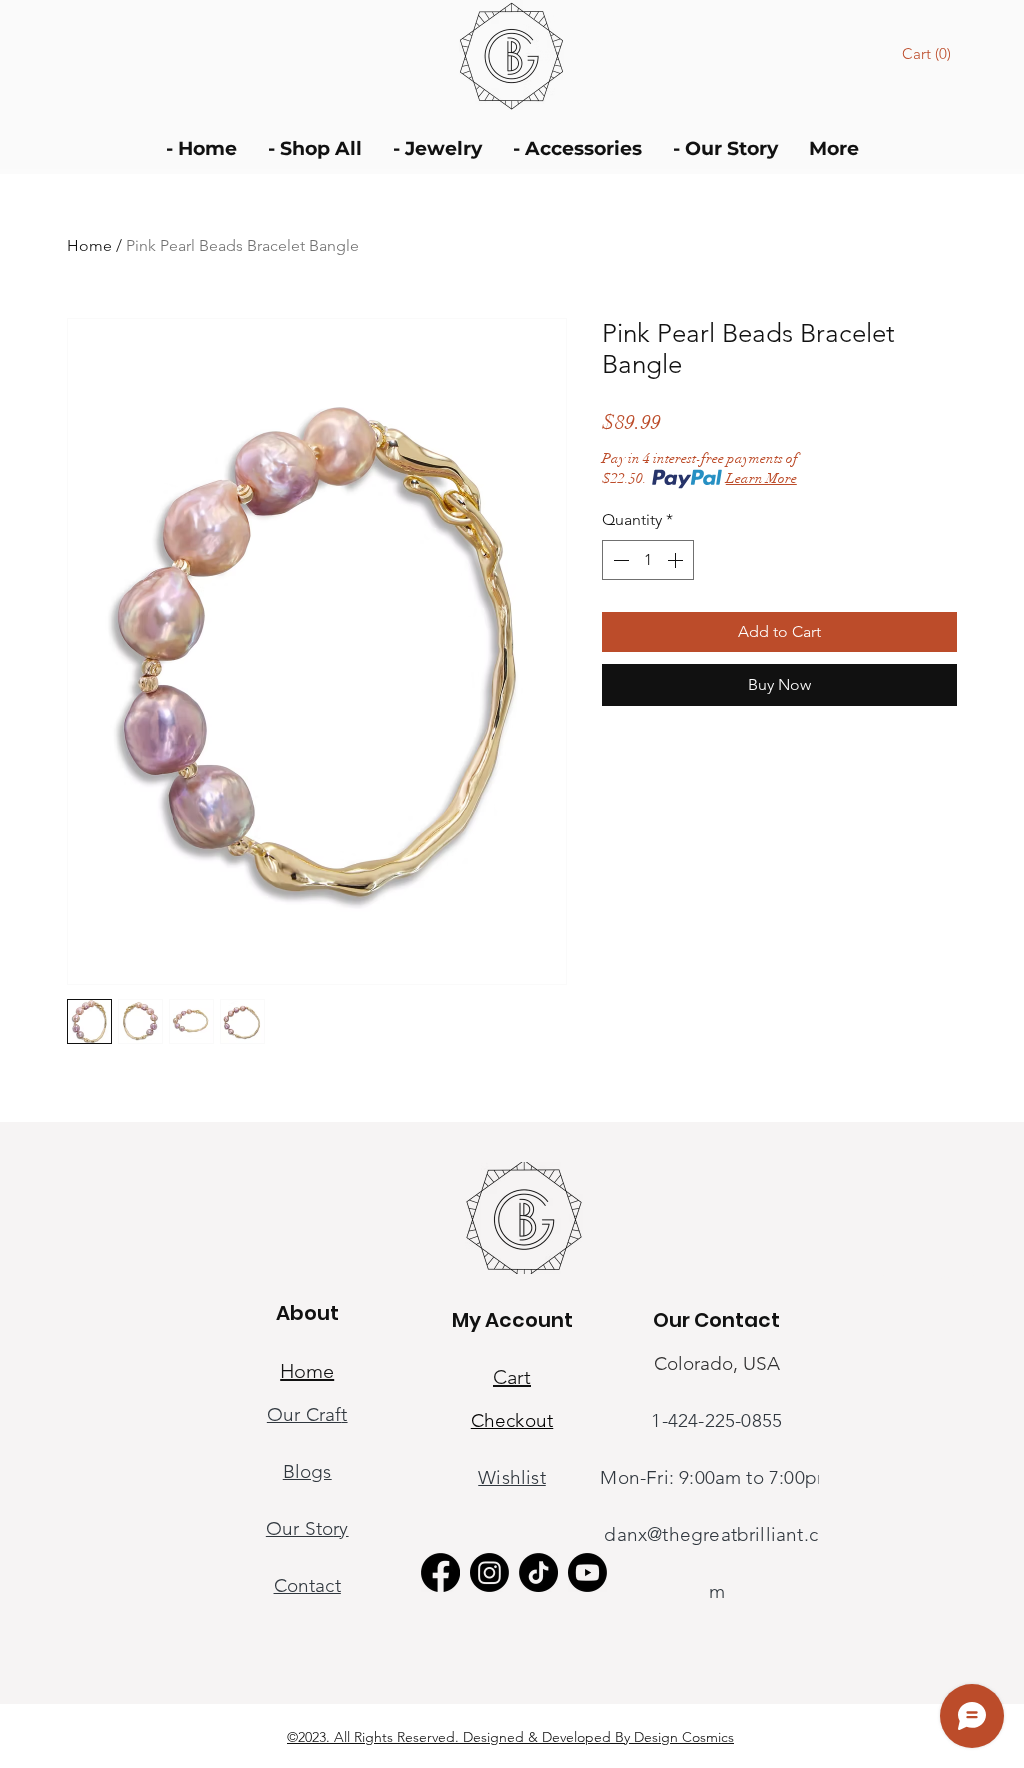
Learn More (761, 478)
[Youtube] (587, 1572)
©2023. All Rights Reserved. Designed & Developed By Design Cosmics (510, 1737)
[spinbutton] (648, 560)
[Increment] (677, 560)
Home (89, 245)
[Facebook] (440, 1572)
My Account (512, 1320)
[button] (929, 54)
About (307, 1313)
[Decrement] (619, 560)
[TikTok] (538, 1572)
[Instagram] (489, 1572)
